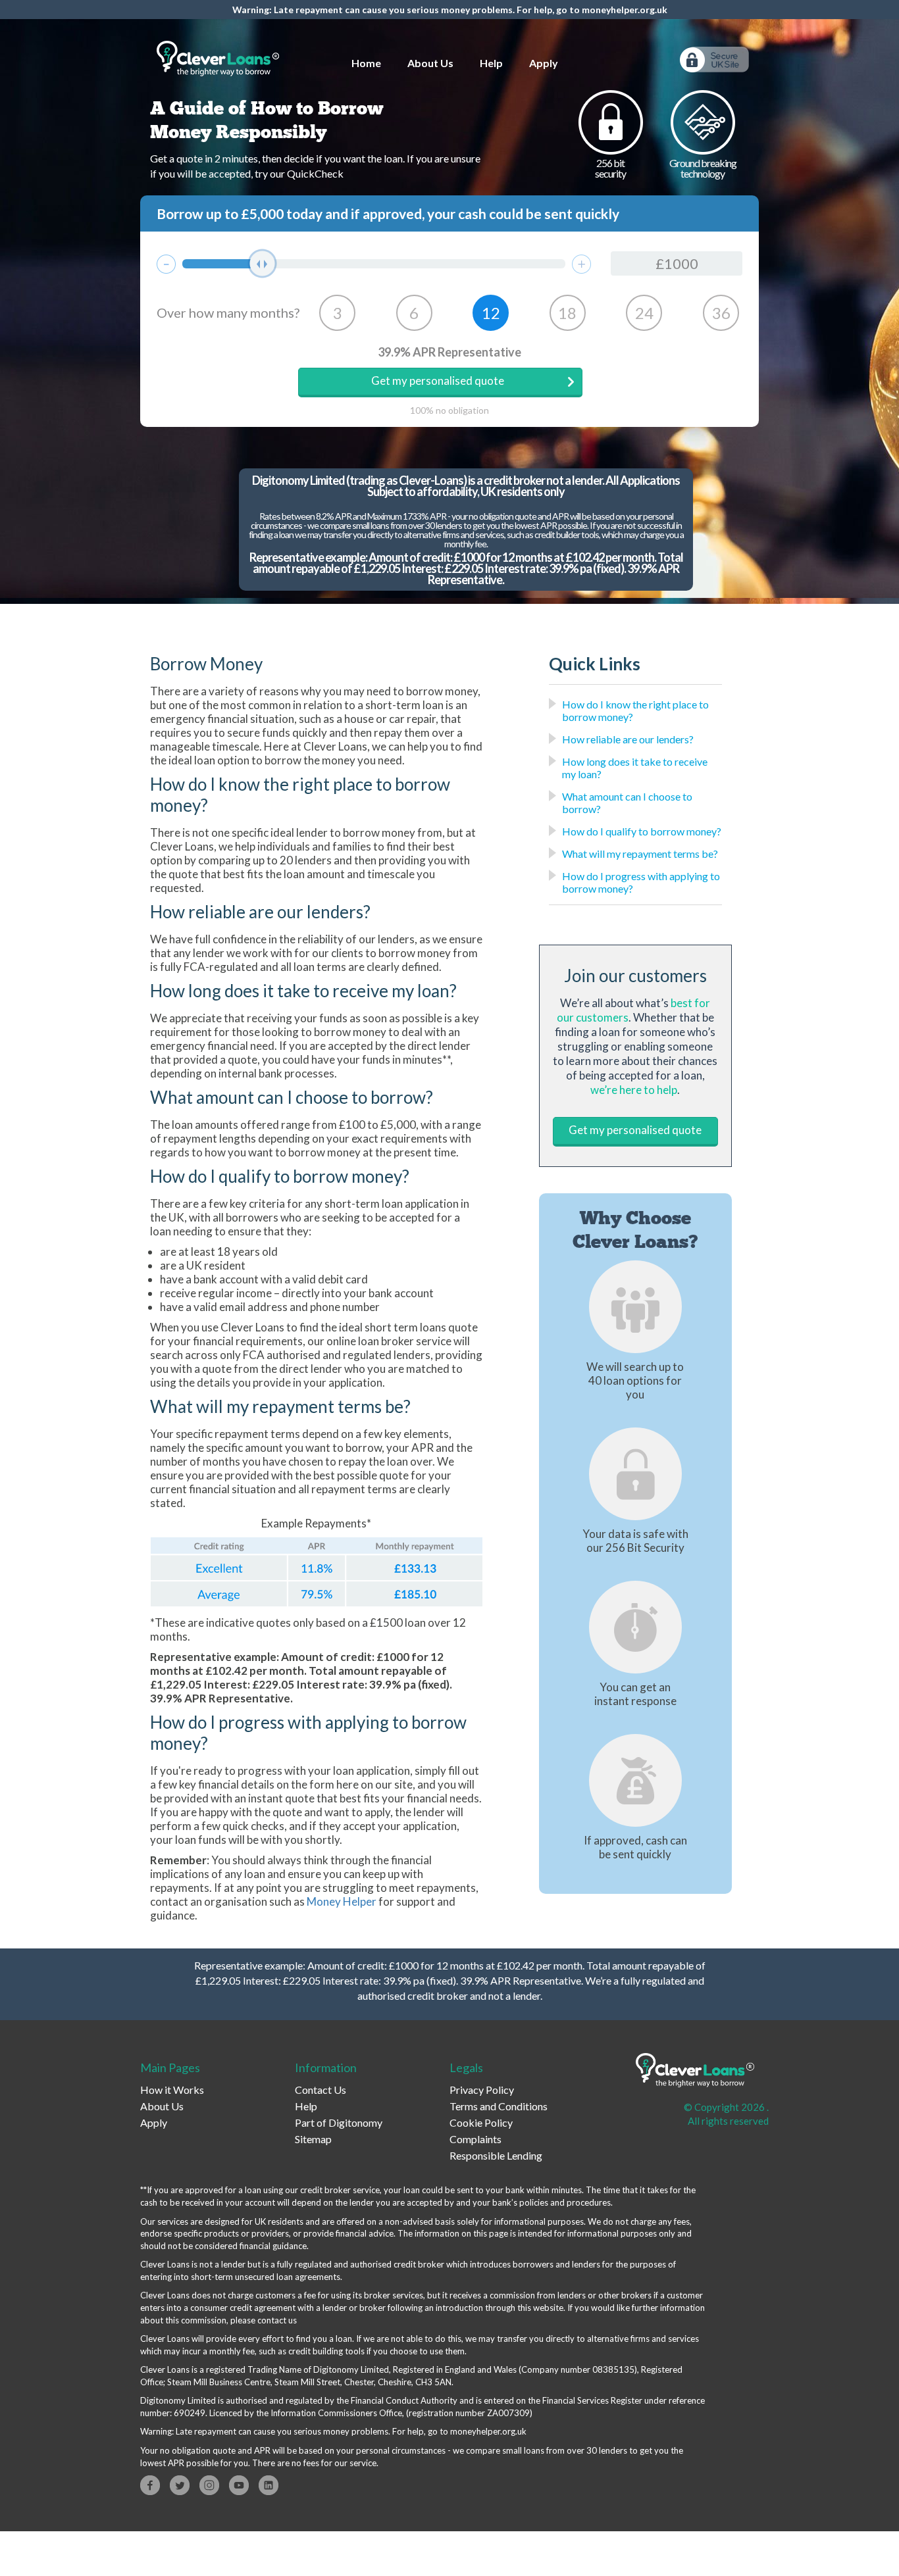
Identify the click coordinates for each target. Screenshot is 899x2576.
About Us (430, 63)
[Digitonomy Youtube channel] (239, 2485)
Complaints (475, 2139)
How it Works (172, 2090)
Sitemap (313, 2139)
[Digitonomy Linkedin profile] (269, 2485)
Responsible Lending (496, 2155)
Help (491, 63)
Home (366, 63)
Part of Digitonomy (339, 2122)
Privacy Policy (482, 2090)
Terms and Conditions (499, 2106)
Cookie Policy (481, 2122)
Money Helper (342, 1901)
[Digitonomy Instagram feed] (209, 2485)
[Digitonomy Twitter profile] (180, 2485)
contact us (277, 2320)
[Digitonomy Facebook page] (150, 2485)
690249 (190, 2413)
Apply (544, 63)
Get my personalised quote (438, 381)
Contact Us (321, 2090)
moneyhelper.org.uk (625, 10)
